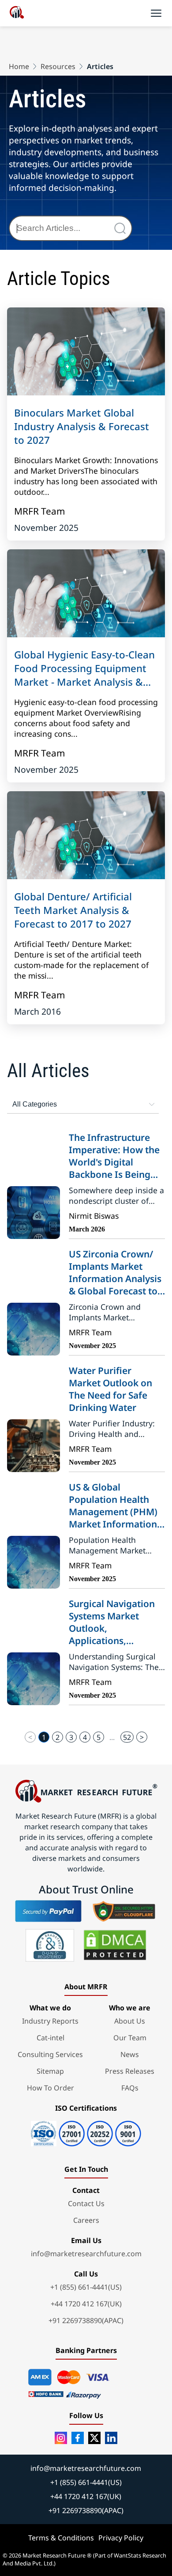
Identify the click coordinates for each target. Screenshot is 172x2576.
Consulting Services (50, 2054)
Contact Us (86, 2203)
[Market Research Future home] (17, 13)
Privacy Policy (121, 2538)
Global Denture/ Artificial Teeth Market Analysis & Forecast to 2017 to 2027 (73, 910)
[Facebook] (78, 2438)
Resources (58, 66)
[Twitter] (94, 2438)
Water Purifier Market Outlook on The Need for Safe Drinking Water (110, 1389)
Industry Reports (50, 2021)
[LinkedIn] (111, 2438)
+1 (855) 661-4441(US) (86, 2287)
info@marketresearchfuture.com (86, 2254)
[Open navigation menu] (156, 13)
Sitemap (50, 2071)
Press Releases (130, 2071)
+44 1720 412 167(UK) (86, 2304)
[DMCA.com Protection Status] (115, 1945)
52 (127, 1737)
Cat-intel (50, 2038)
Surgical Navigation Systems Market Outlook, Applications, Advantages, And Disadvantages (112, 1622)
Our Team (130, 2038)
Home (19, 66)
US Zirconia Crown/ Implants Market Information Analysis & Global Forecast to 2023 (115, 1272)
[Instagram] (61, 2438)
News (130, 2054)
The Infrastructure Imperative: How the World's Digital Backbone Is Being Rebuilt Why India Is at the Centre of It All (115, 1156)
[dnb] (50, 1945)
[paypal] (49, 1911)
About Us (130, 2021)
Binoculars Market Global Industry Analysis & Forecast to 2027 (82, 426)
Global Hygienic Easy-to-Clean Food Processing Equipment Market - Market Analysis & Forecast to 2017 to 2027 (84, 668)
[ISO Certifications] (86, 2130)
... (112, 1737)
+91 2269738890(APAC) (86, 2320)
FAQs (130, 2088)
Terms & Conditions (61, 2538)
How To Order (50, 2088)
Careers (86, 2220)
